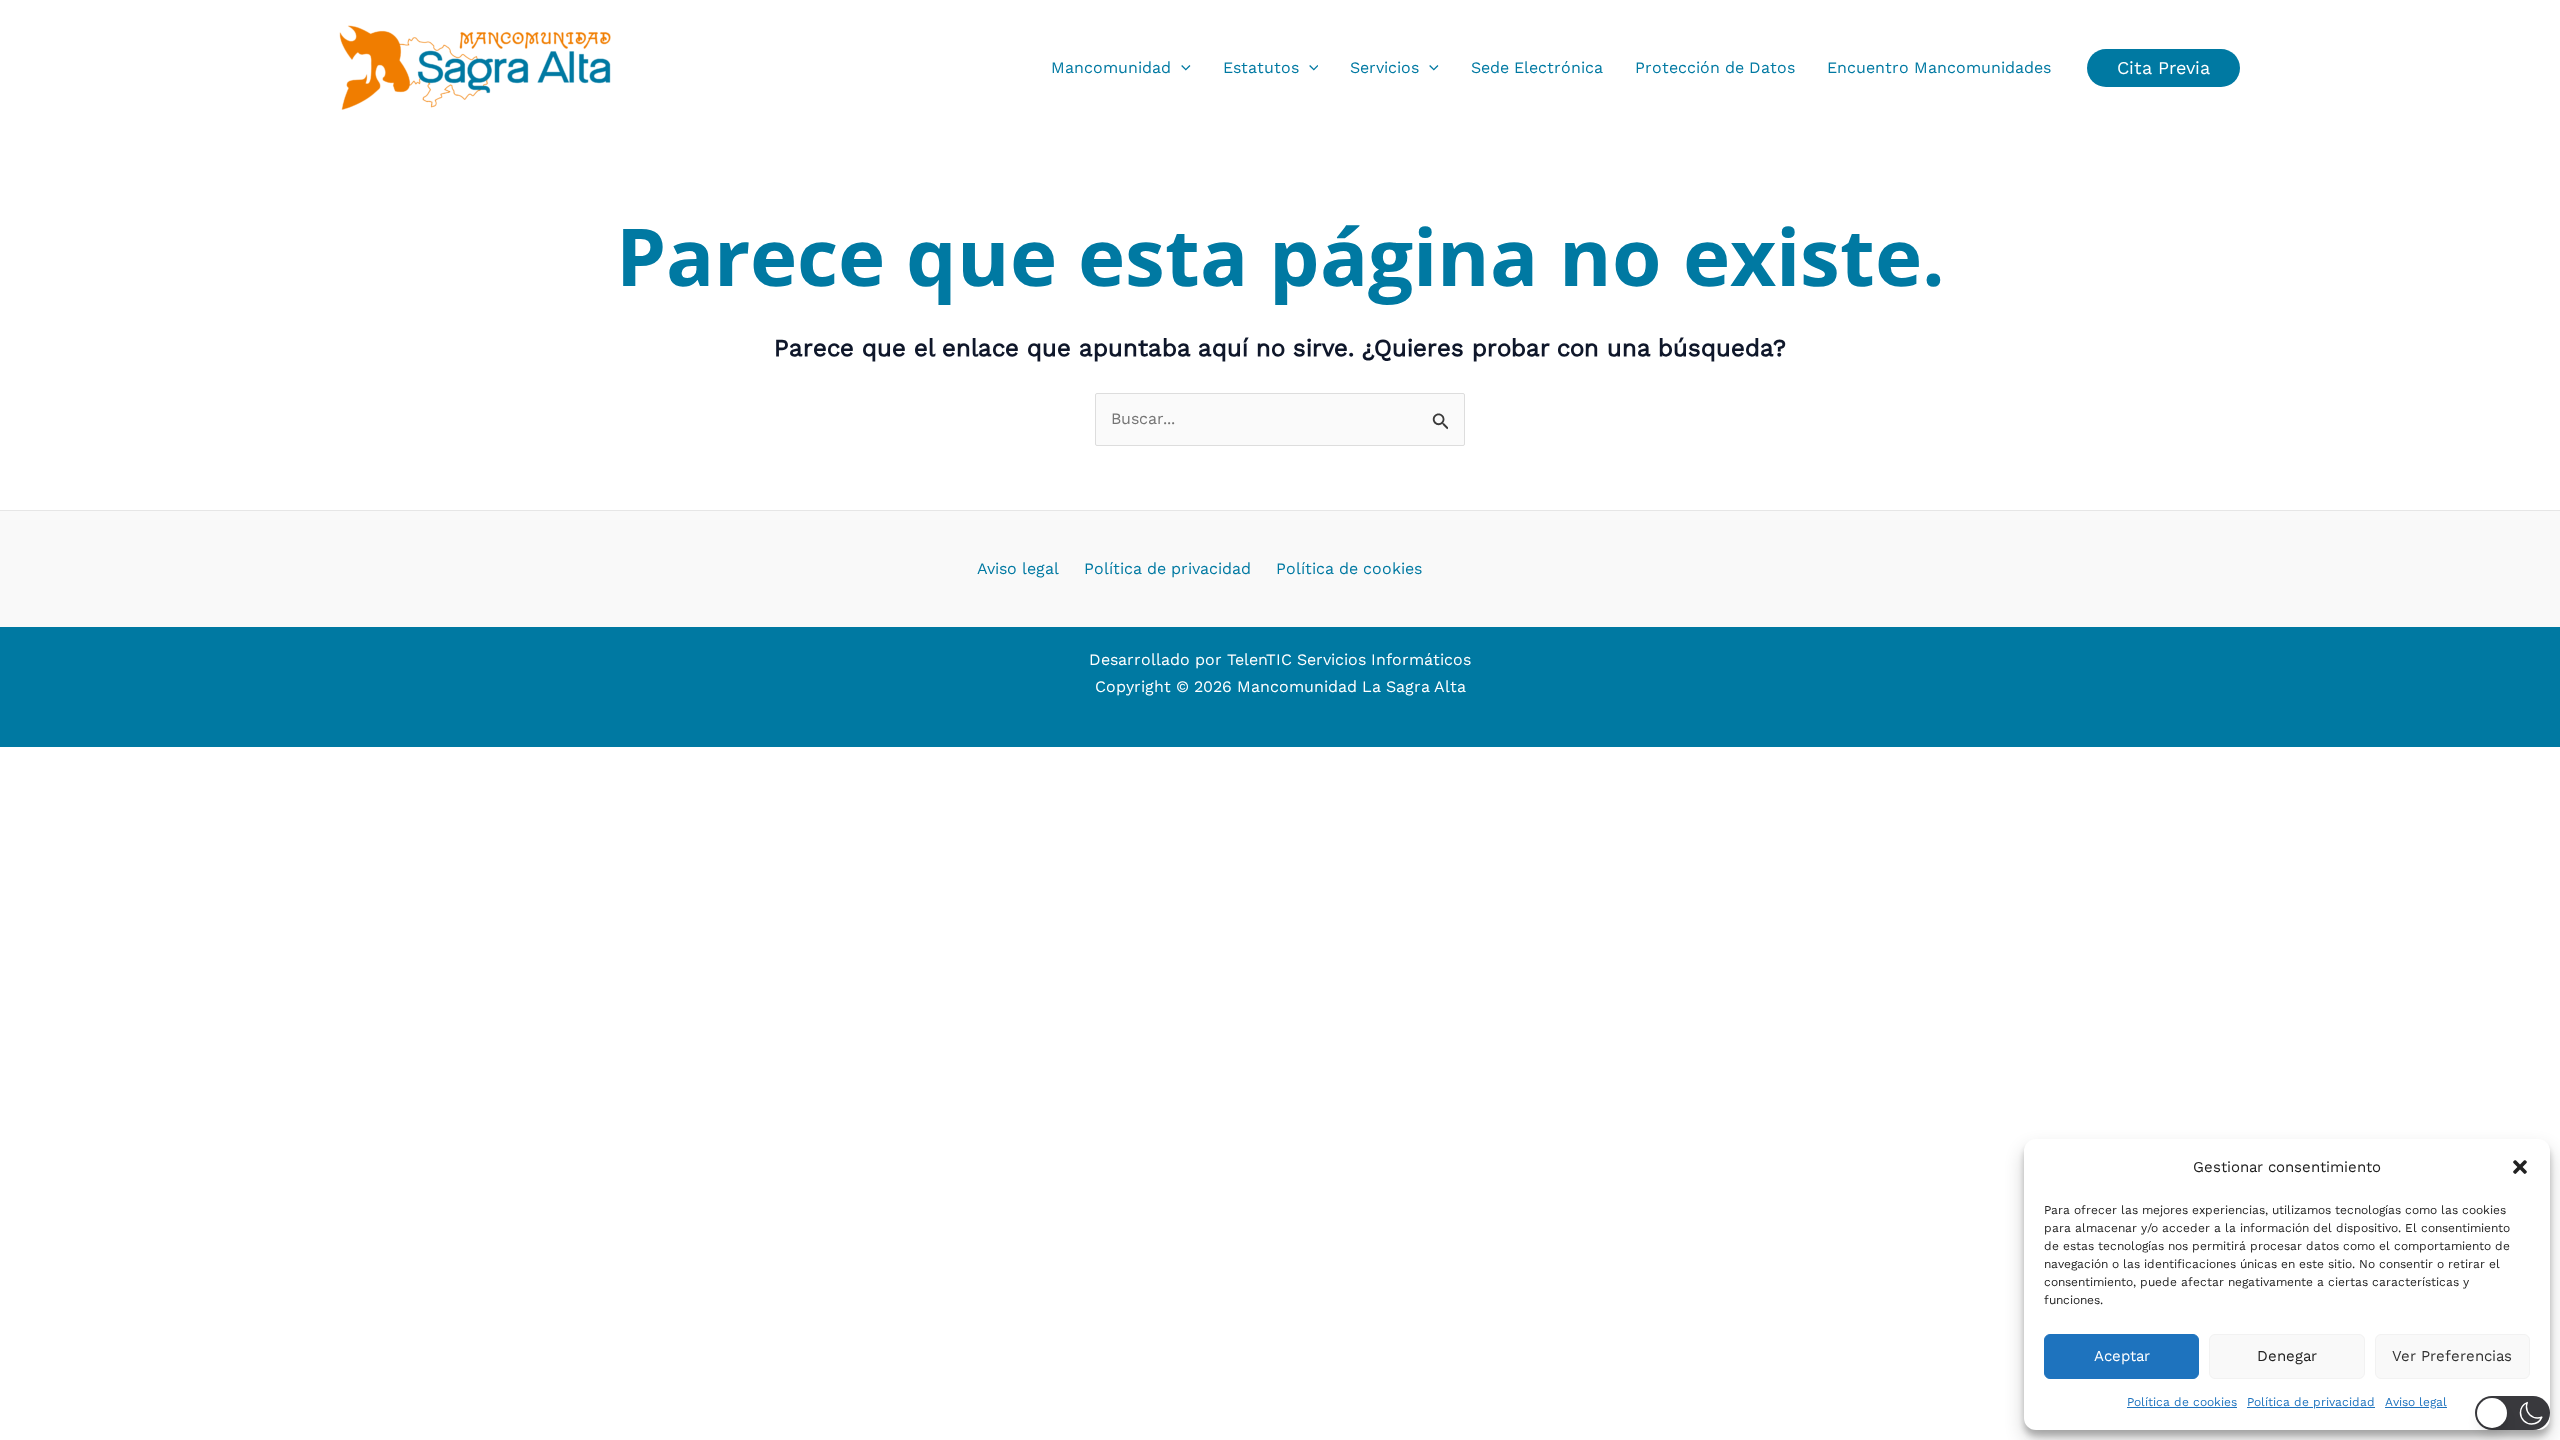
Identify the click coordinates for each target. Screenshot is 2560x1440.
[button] (2520, 1167)
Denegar (2287, 1356)
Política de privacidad (2311, 1402)
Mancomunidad (1111, 67)
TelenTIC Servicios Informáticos (1349, 659)
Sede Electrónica (1537, 67)
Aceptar (2122, 1356)
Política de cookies (2182, 1402)
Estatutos (1261, 67)
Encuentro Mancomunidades (1939, 67)
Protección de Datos (1715, 67)
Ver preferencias (2452, 1356)
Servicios (1384, 67)
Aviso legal (2416, 1402)
